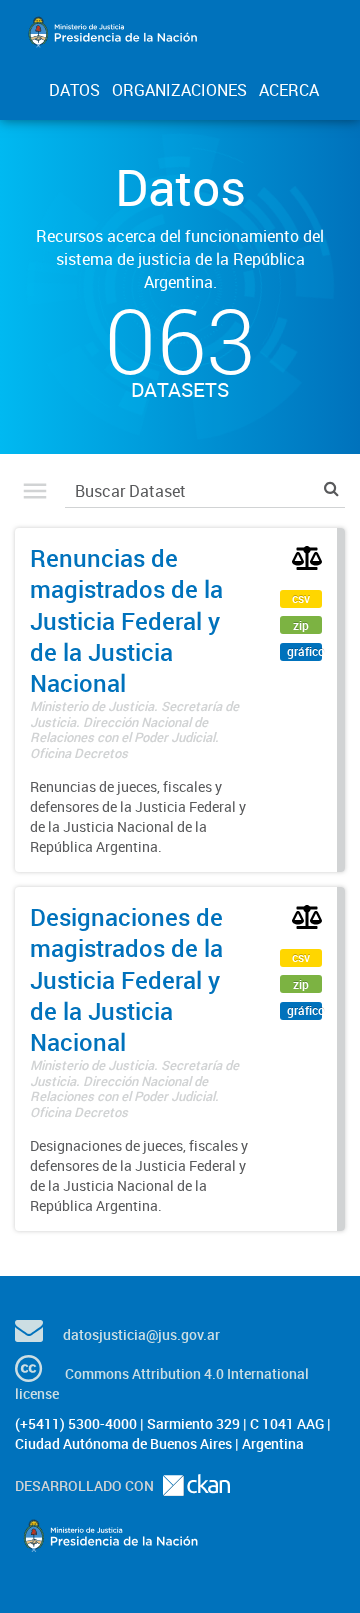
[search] (331, 488)
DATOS (74, 90)
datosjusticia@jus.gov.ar (141, 1334)
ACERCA (289, 90)
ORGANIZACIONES (179, 90)
